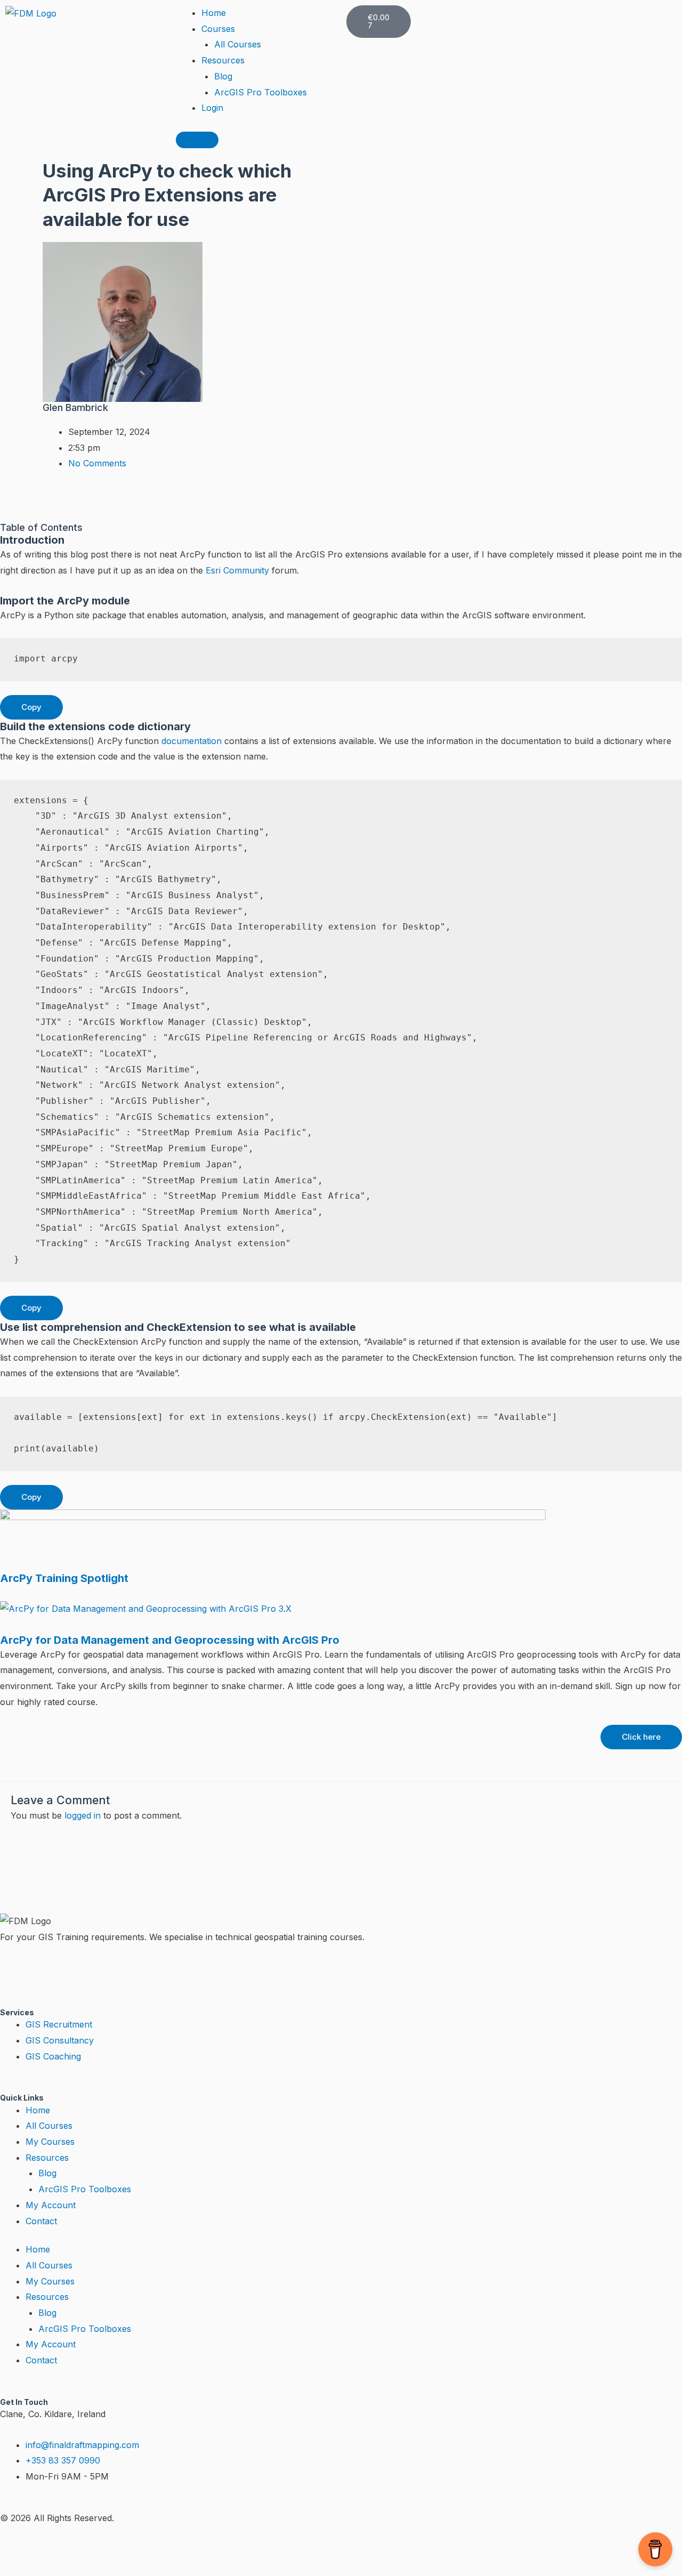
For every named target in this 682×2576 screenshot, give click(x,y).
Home (214, 13)
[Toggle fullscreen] (67, 2549)
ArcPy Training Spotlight (64, 1578)
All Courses (238, 44)
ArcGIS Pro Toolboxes (261, 92)
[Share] (112, 2549)
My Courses (50, 2142)
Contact (41, 2221)
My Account (51, 2205)
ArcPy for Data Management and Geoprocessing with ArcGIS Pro (170, 1640)
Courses (218, 29)
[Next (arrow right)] (67, 2568)
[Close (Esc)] (157, 2549)
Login (212, 108)
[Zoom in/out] (21, 2549)
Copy (31, 707)
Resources (223, 60)
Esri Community (237, 570)
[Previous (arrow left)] (21, 2568)
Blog (223, 76)
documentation (192, 741)
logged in (83, 1815)
